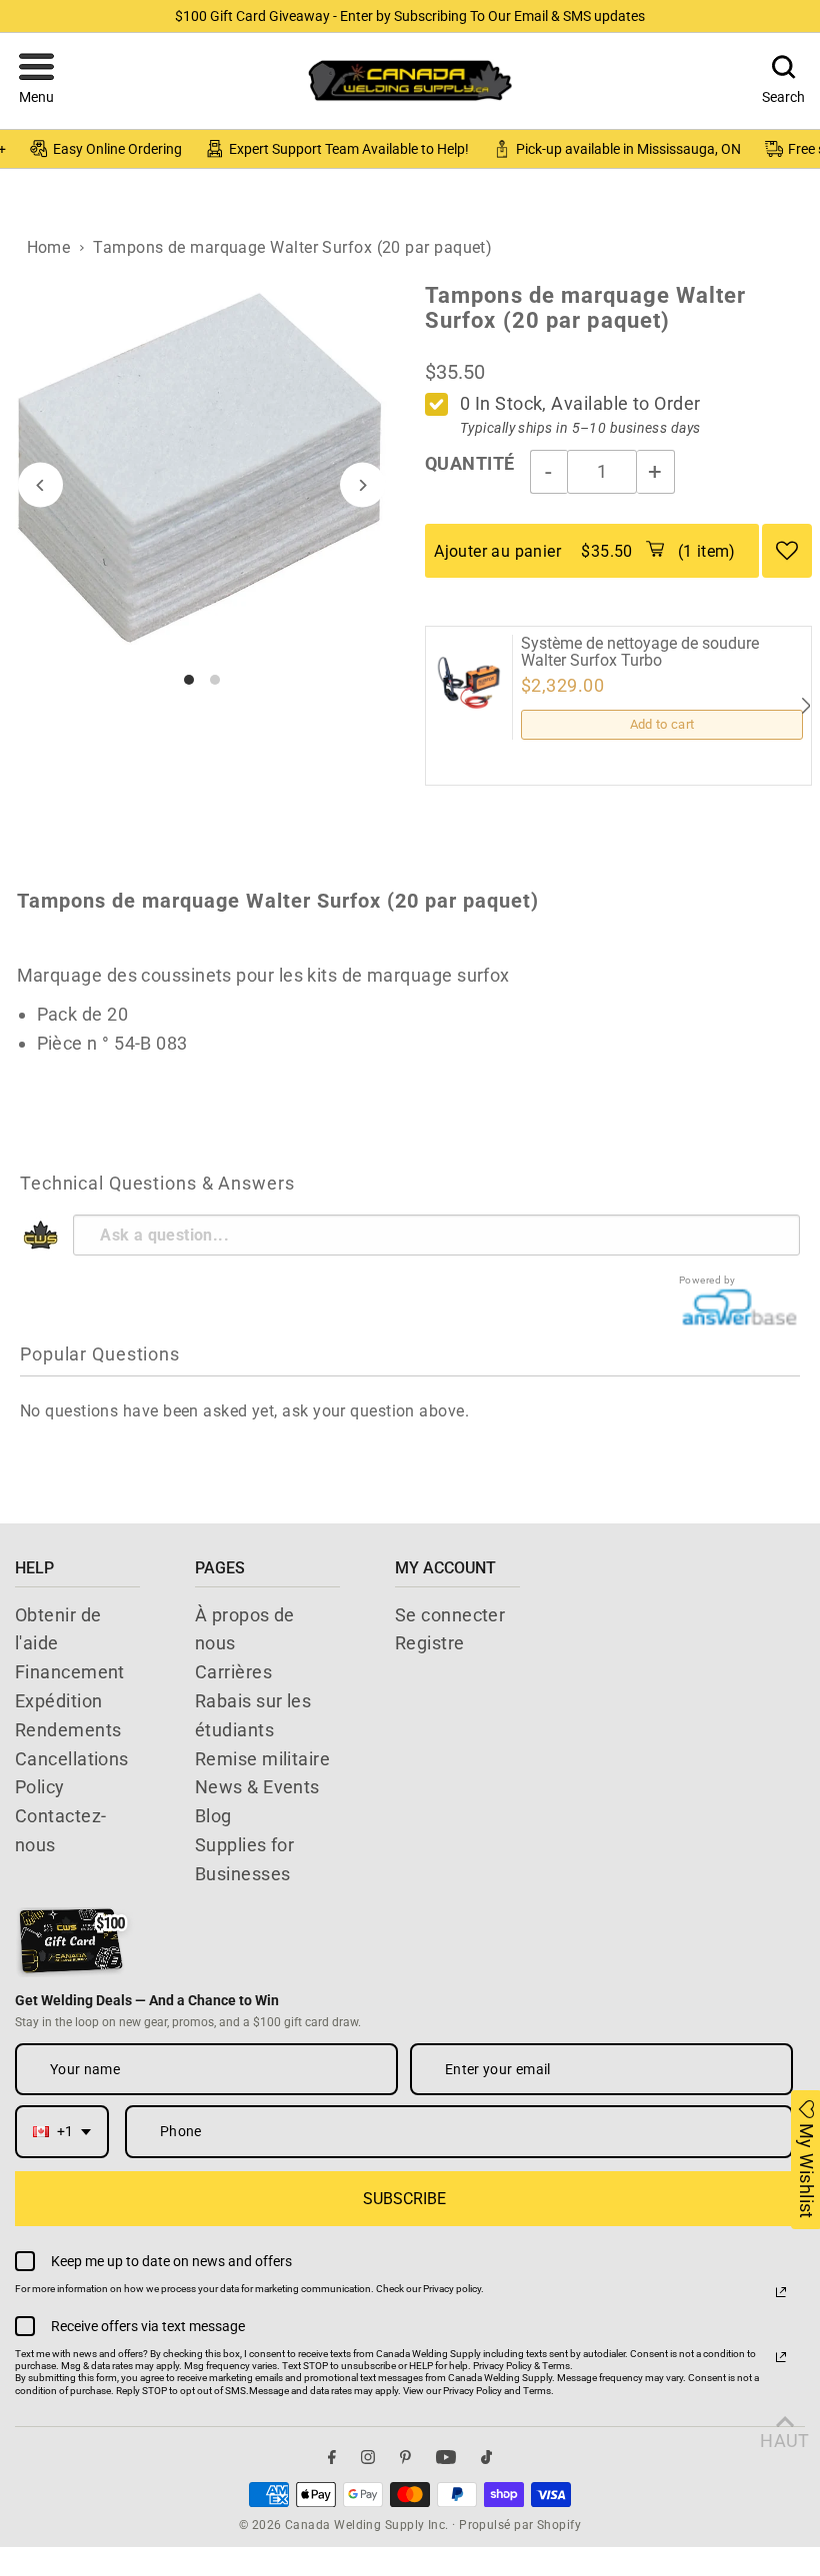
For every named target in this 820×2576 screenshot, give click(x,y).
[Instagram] (368, 2458)
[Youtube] (446, 2458)
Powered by (707, 1280)
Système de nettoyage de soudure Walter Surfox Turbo (640, 652)
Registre (430, 1643)
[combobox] (62, 2132)
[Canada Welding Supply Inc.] (410, 80)
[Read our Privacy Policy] (781, 2292)
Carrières (233, 1672)
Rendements (68, 1730)
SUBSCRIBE (404, 2199)
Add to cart (662, 724)
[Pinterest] (405, 2458)
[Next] (362, 485)
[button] (36, 81)
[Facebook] (332, 2458)
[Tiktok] (486, 2458)
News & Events (257, 1787)
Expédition (59, 1701)
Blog (213, 1816)
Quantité (470, 463)
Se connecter (450, 1615)
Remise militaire (262, 1759)
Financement (70, 1672)
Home (49, 247)
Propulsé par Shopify (520, 2525)
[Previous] (40, 485)
